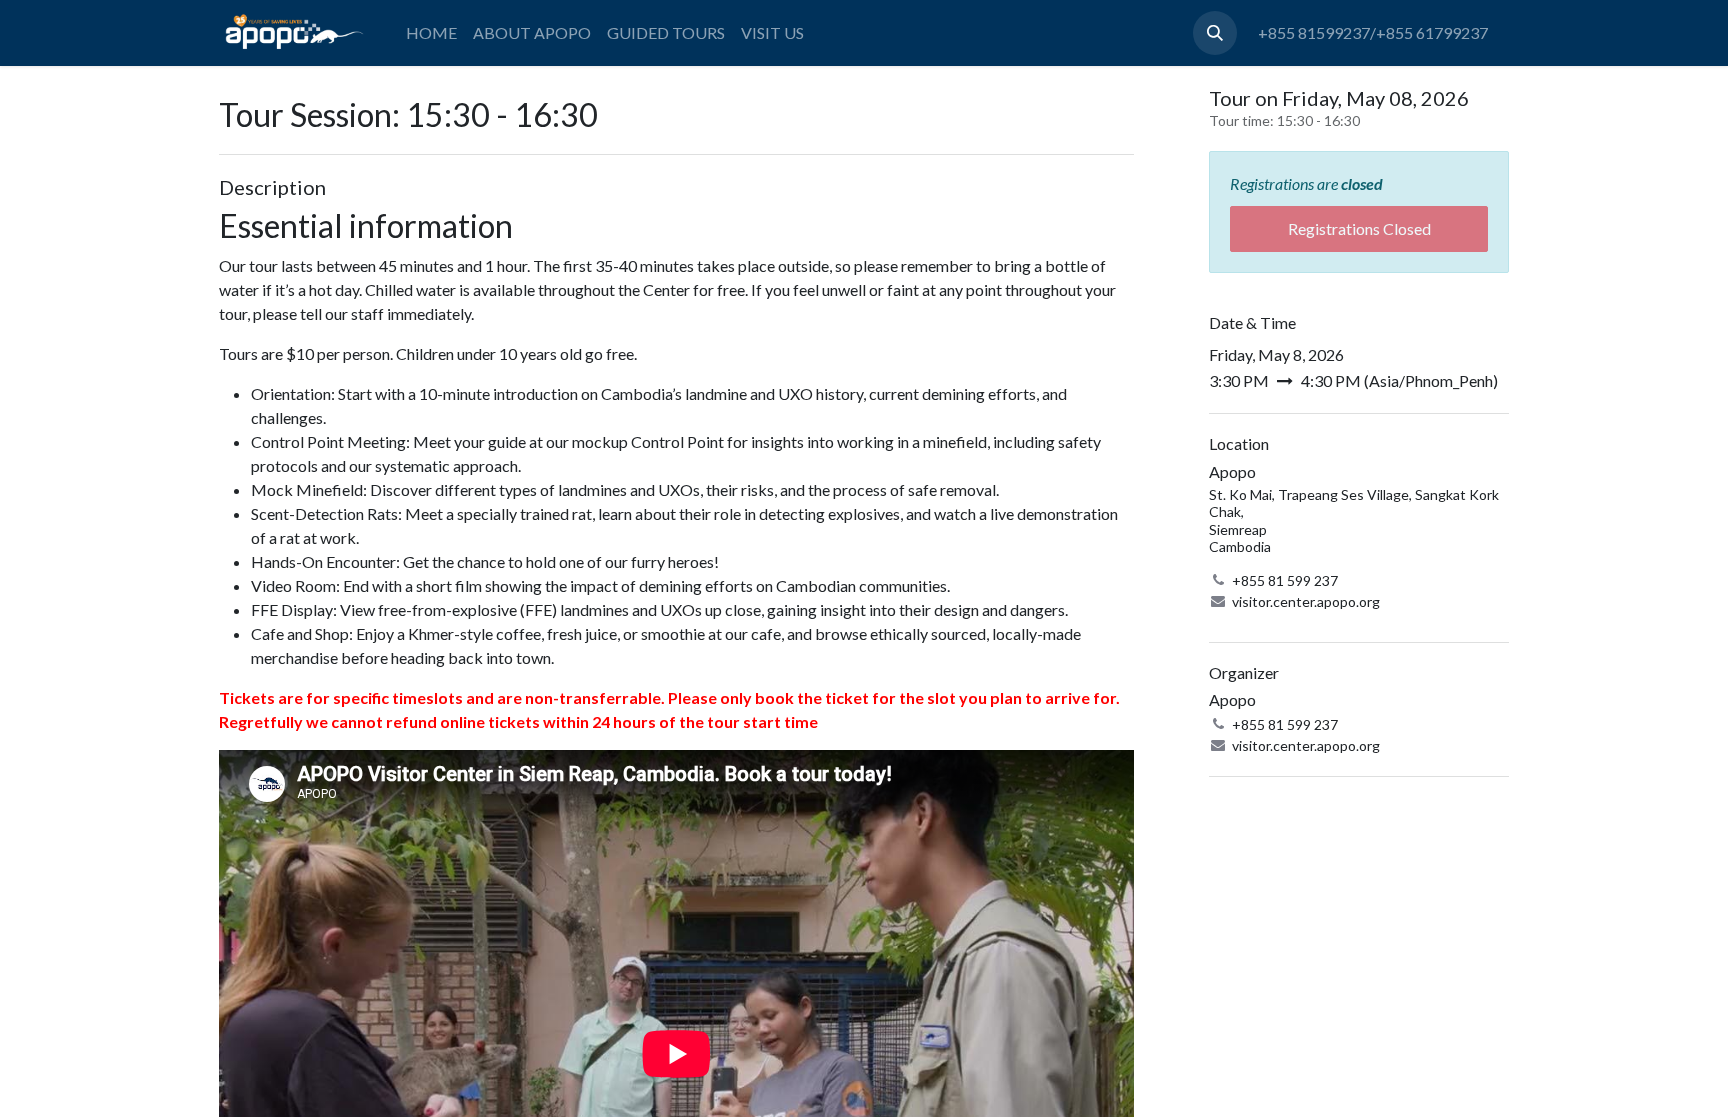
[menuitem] (431, 33)
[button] (1215, 33)
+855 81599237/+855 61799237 (1373, 32)
